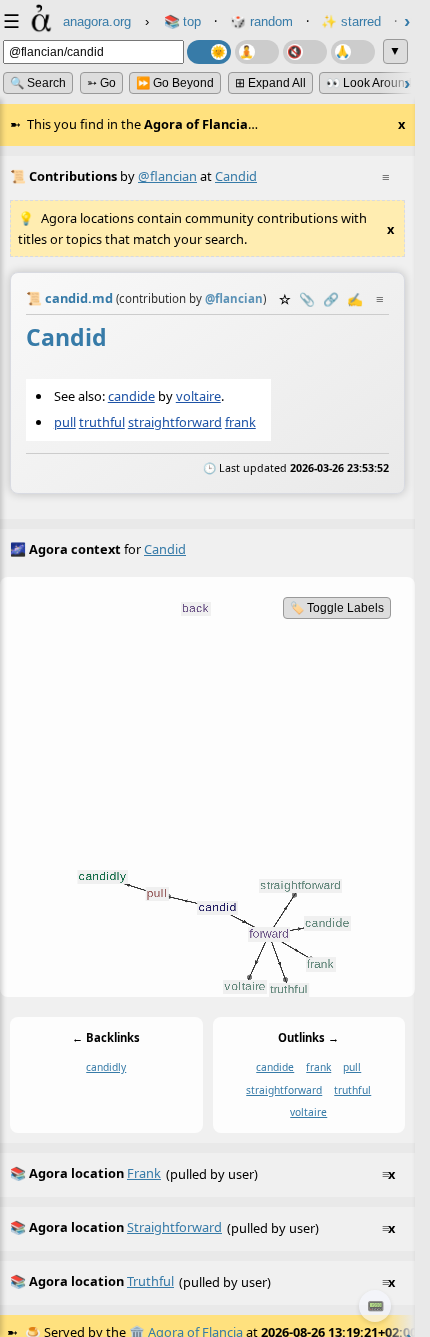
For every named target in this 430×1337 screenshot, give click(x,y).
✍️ (355, 299)
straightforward (175, 422)
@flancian (167, 176)
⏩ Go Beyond (175, 83)
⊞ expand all (270, 83)
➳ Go (101, 83)
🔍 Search (38, 83)
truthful (102, 422)
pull (65, 422)
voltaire (198, 396)
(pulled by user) (202, 1173)
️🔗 (331, 299)
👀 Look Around (369, 83)
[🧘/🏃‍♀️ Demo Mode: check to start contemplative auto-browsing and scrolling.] (257, 52)
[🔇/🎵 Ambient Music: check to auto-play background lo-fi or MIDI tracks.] (305, 52)
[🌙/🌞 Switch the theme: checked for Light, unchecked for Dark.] (209, 52)
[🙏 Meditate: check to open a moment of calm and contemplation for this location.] (353, 52)
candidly (106, 1068)
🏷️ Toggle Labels (337, 608)
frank (240, 422)
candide (131, 396)
